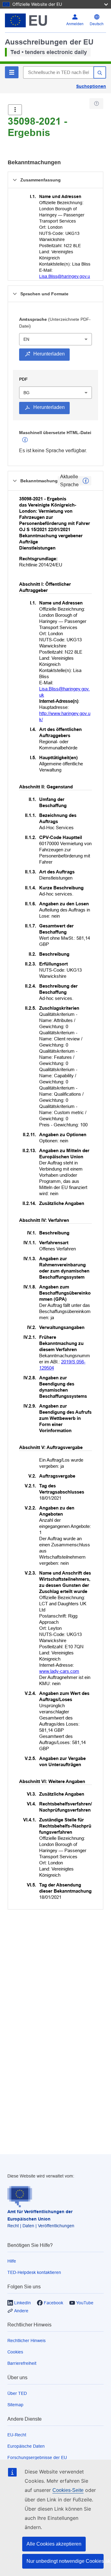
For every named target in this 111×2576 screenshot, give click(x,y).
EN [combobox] (26, 339)
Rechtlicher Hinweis (27, 2341)
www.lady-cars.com (59, 1671)
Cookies (15, 2352)
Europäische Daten (26, 2446)
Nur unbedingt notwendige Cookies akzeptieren (65, 2561)
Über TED (17, 2393)
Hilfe (12, 2261)
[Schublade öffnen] (15, 110)
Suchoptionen (91, 86)
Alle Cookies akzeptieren (54, 2544)
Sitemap (15, 2405)
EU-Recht (17, 2435)
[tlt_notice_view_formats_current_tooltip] (86, 481)
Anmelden (75, 24)
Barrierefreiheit (22, 2363)
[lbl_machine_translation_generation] (25, 440)
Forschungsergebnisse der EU (37, 2457)
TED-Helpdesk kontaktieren (34, 2272)
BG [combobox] (27, 393)
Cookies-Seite (68, 2490)
